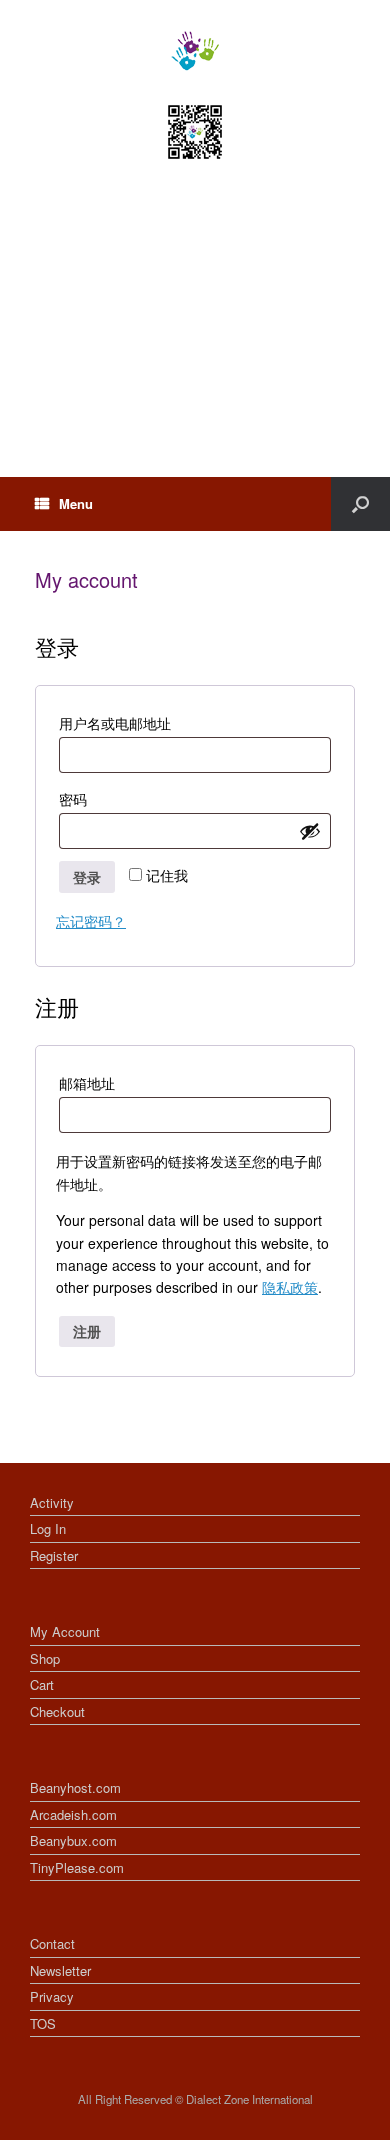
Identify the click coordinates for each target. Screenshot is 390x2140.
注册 (87, 1331)
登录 (87, 877)
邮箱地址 (98, 1084)
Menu (76, 503)
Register (54, 1555)
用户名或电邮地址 (126, 724)
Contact (52, 1943)
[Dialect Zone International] (195, 51)
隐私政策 (290, 1287)
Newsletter (60, 1970)
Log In (48, 1528)
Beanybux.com (73, 1840)
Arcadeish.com (73, 1814)
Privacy (52, 1996)
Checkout (57, 1711)
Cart (42, 1684)
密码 (84, 800)
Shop (45, 1658)
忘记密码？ (91, 921)
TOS (43, 2023)
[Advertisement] (195, 337)
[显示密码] (310, 831)
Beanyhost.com (75, 1787)
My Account (65, 1631)
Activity (52, 1502)
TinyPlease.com (77, 1867)
